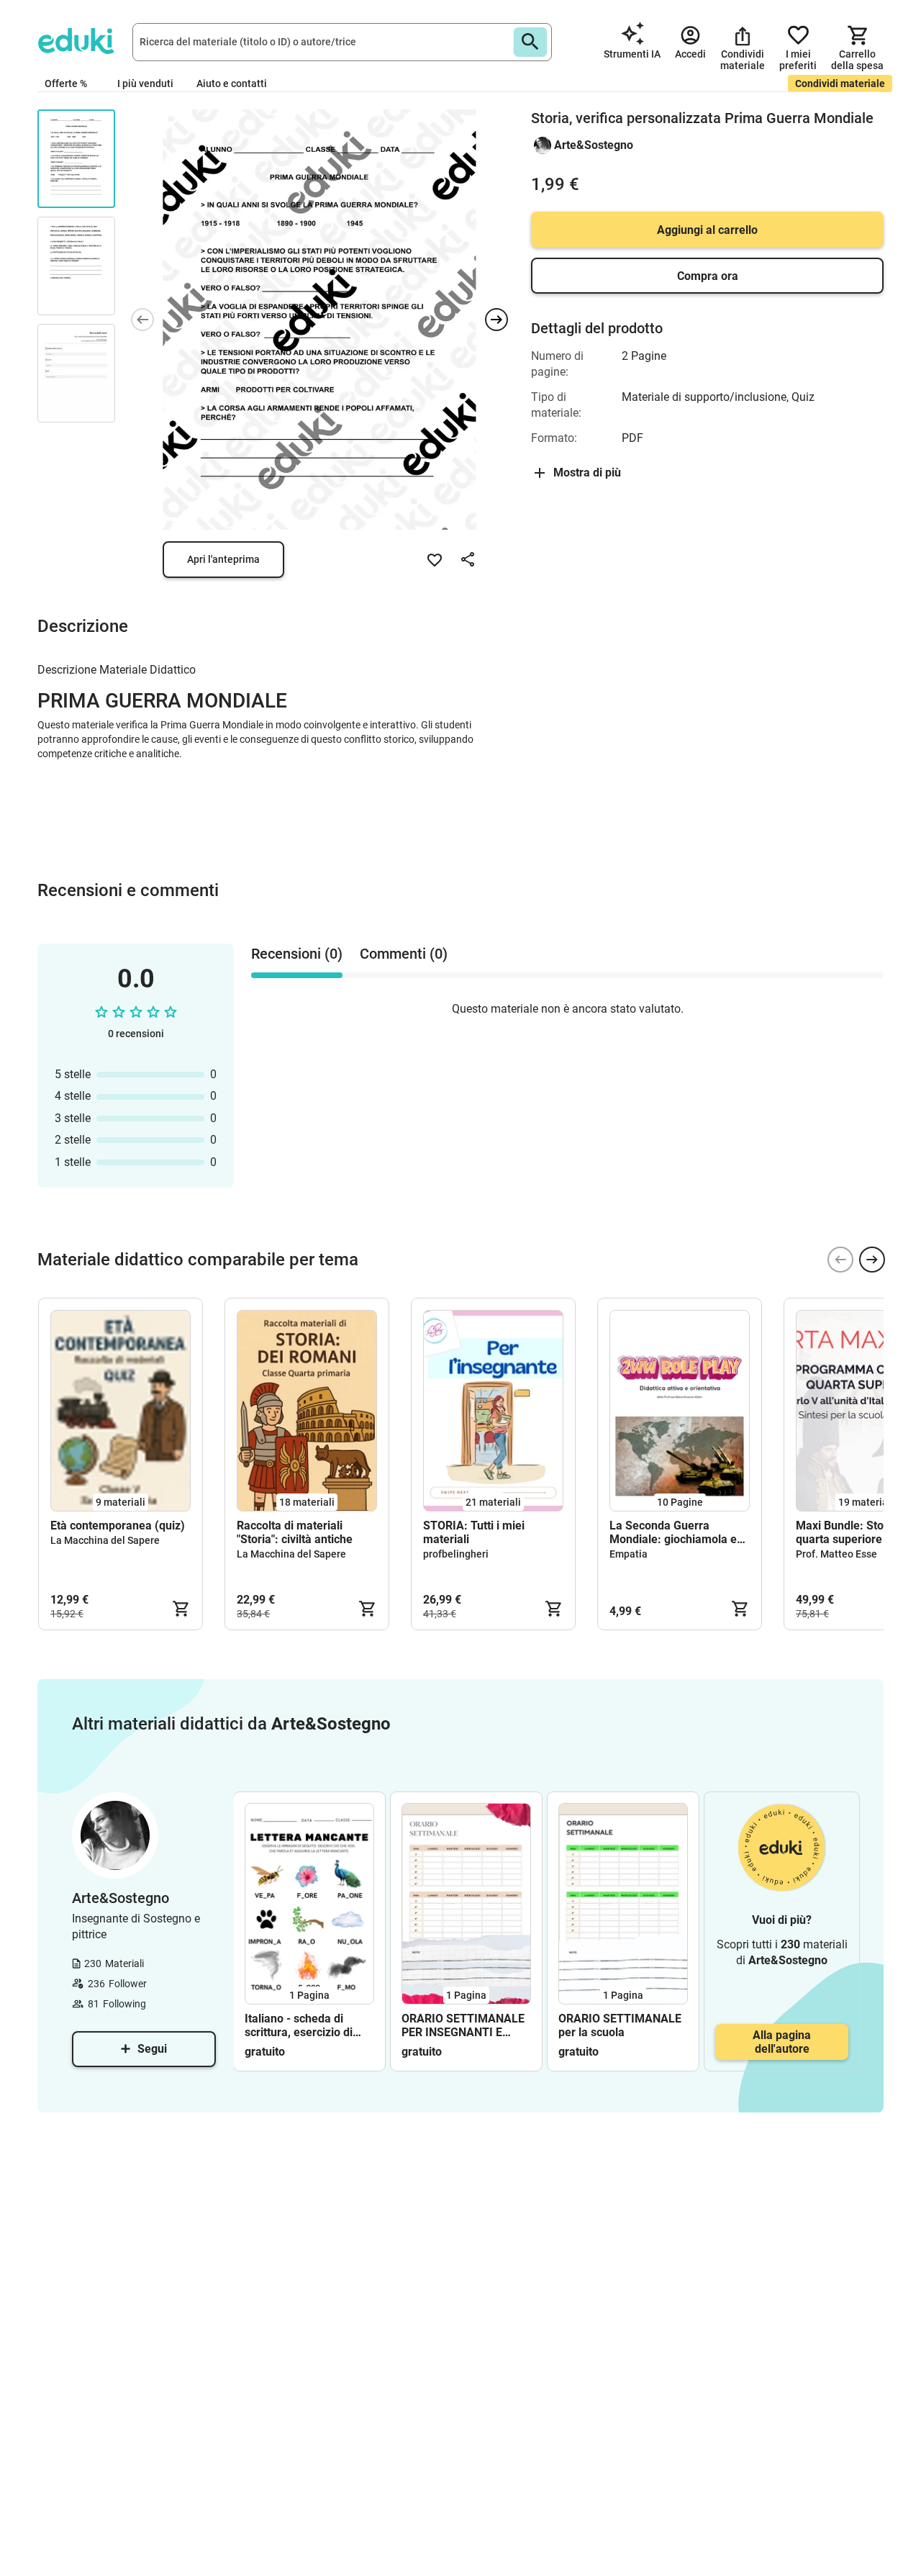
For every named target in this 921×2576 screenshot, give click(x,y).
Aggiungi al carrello (707, 230)
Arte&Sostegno (594, 145)
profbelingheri (456, 1554)
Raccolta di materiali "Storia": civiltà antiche (295, 1532)
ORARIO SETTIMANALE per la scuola (620, 2025)
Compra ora (708, 276)
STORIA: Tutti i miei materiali (474, 1532)
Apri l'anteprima (223, 559)
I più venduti (145, 83)
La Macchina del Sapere (105, 1540)
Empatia (629, 1554)
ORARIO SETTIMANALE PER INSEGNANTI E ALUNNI (463, 2025)
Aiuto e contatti (232, 83)
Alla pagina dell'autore (782, 2042)
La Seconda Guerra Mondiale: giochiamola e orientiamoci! (673, 1532)
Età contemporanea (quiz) (118, 1526)
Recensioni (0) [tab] (297, 954)
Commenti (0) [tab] (404, 954)
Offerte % (66, 83)
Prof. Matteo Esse (836, 1554)
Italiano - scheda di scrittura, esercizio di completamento (299, 2025)
